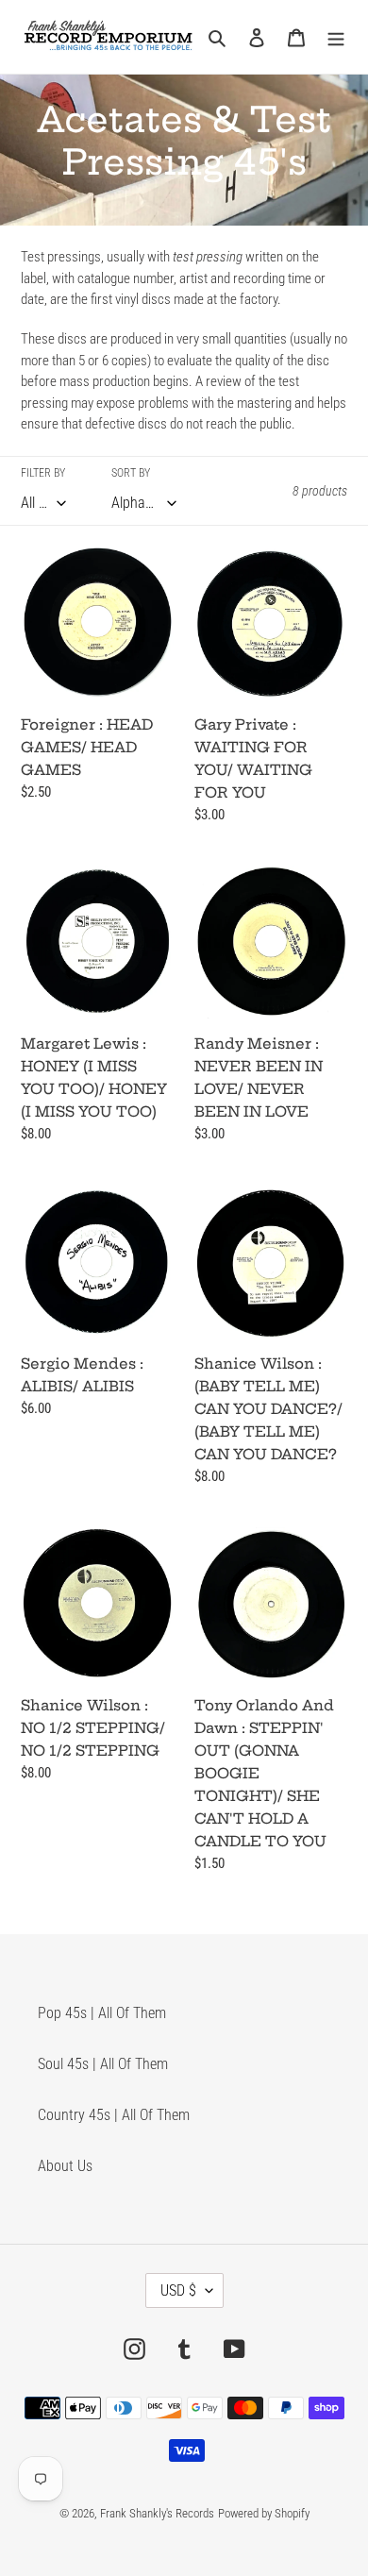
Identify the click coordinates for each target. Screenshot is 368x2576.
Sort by (131, 473)
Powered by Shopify (264, 2513)
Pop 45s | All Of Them (102, 2013)
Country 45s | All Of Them (114, 2115)
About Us (65, 2166)
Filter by (43, 473)
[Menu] (336, 37)
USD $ (178, 2290)
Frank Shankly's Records (157, 2513)
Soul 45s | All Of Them (103, 2064)
